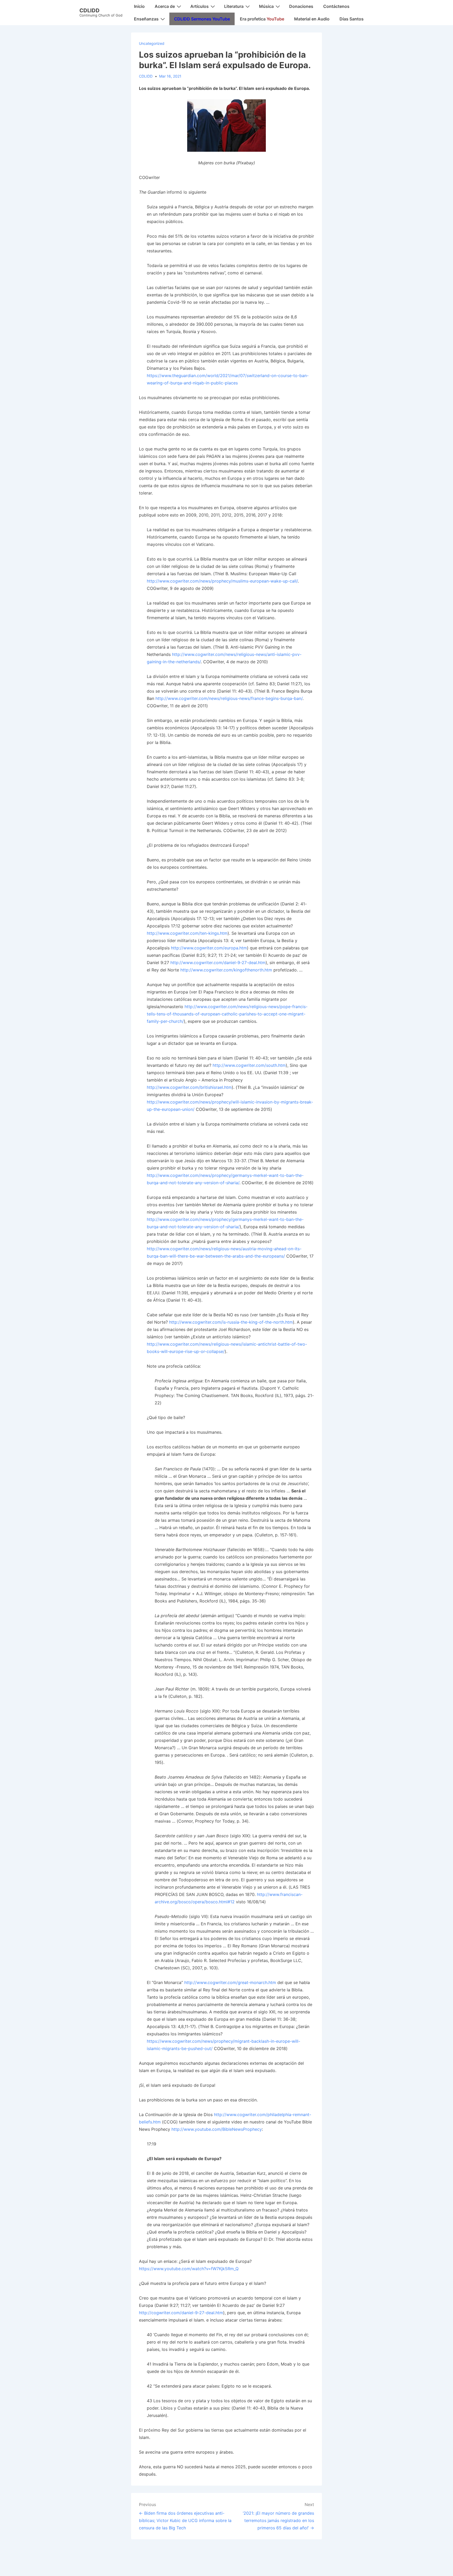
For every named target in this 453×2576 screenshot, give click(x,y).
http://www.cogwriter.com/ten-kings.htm (187, 933)
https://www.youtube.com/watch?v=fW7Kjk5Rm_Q (189, 2269)
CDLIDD (90, 10)
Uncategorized (152, 43)
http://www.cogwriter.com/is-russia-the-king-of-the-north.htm (231, 1322)
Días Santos (352, 19)
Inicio (139, 6)
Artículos (199, 6)
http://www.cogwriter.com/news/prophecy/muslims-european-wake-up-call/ (222, 581)
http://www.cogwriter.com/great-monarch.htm (230, 1982)
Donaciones (301, 6)
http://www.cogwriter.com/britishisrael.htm (189, 1087)
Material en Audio (312, 19)
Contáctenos (336, 6)
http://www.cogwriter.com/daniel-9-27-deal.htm (218, 963)
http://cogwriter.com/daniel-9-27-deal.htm (181, 2313)
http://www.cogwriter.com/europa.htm (209, 948)
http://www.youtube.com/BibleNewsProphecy (217, 2129)
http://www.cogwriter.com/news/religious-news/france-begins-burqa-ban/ (229, 698)
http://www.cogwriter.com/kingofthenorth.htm (226, 970)
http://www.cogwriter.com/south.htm (249, 1065)
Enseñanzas (146, 19)
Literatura (234, 6)
